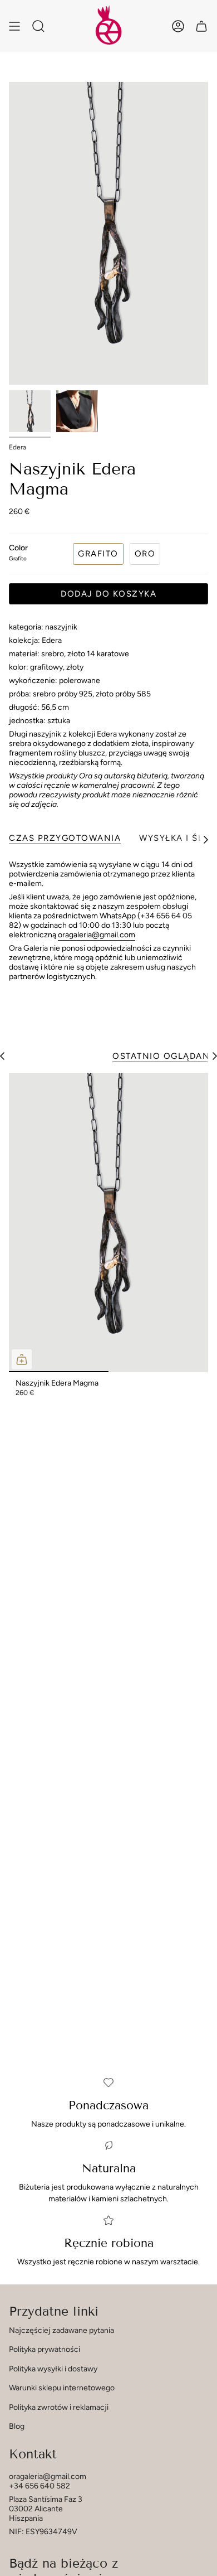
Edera (18, 447)
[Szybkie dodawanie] (22, 1359)
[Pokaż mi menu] (14, 26)
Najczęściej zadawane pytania (61, 2330)
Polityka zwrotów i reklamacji (59, 2407)
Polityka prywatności (45, 2349)
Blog (17, 2426)
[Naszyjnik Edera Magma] (108, 1222)
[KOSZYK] (201, 26)
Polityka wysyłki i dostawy (53, 2369)
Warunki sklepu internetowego (62, 2388)
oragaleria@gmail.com (97, 935)
